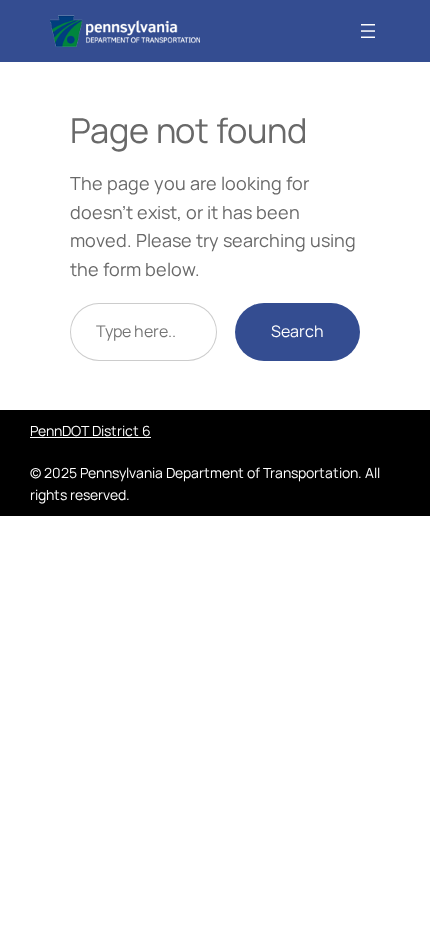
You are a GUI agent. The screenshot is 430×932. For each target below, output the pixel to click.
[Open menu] (368, 31)
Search (297, 331)
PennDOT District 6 (90, 430)
